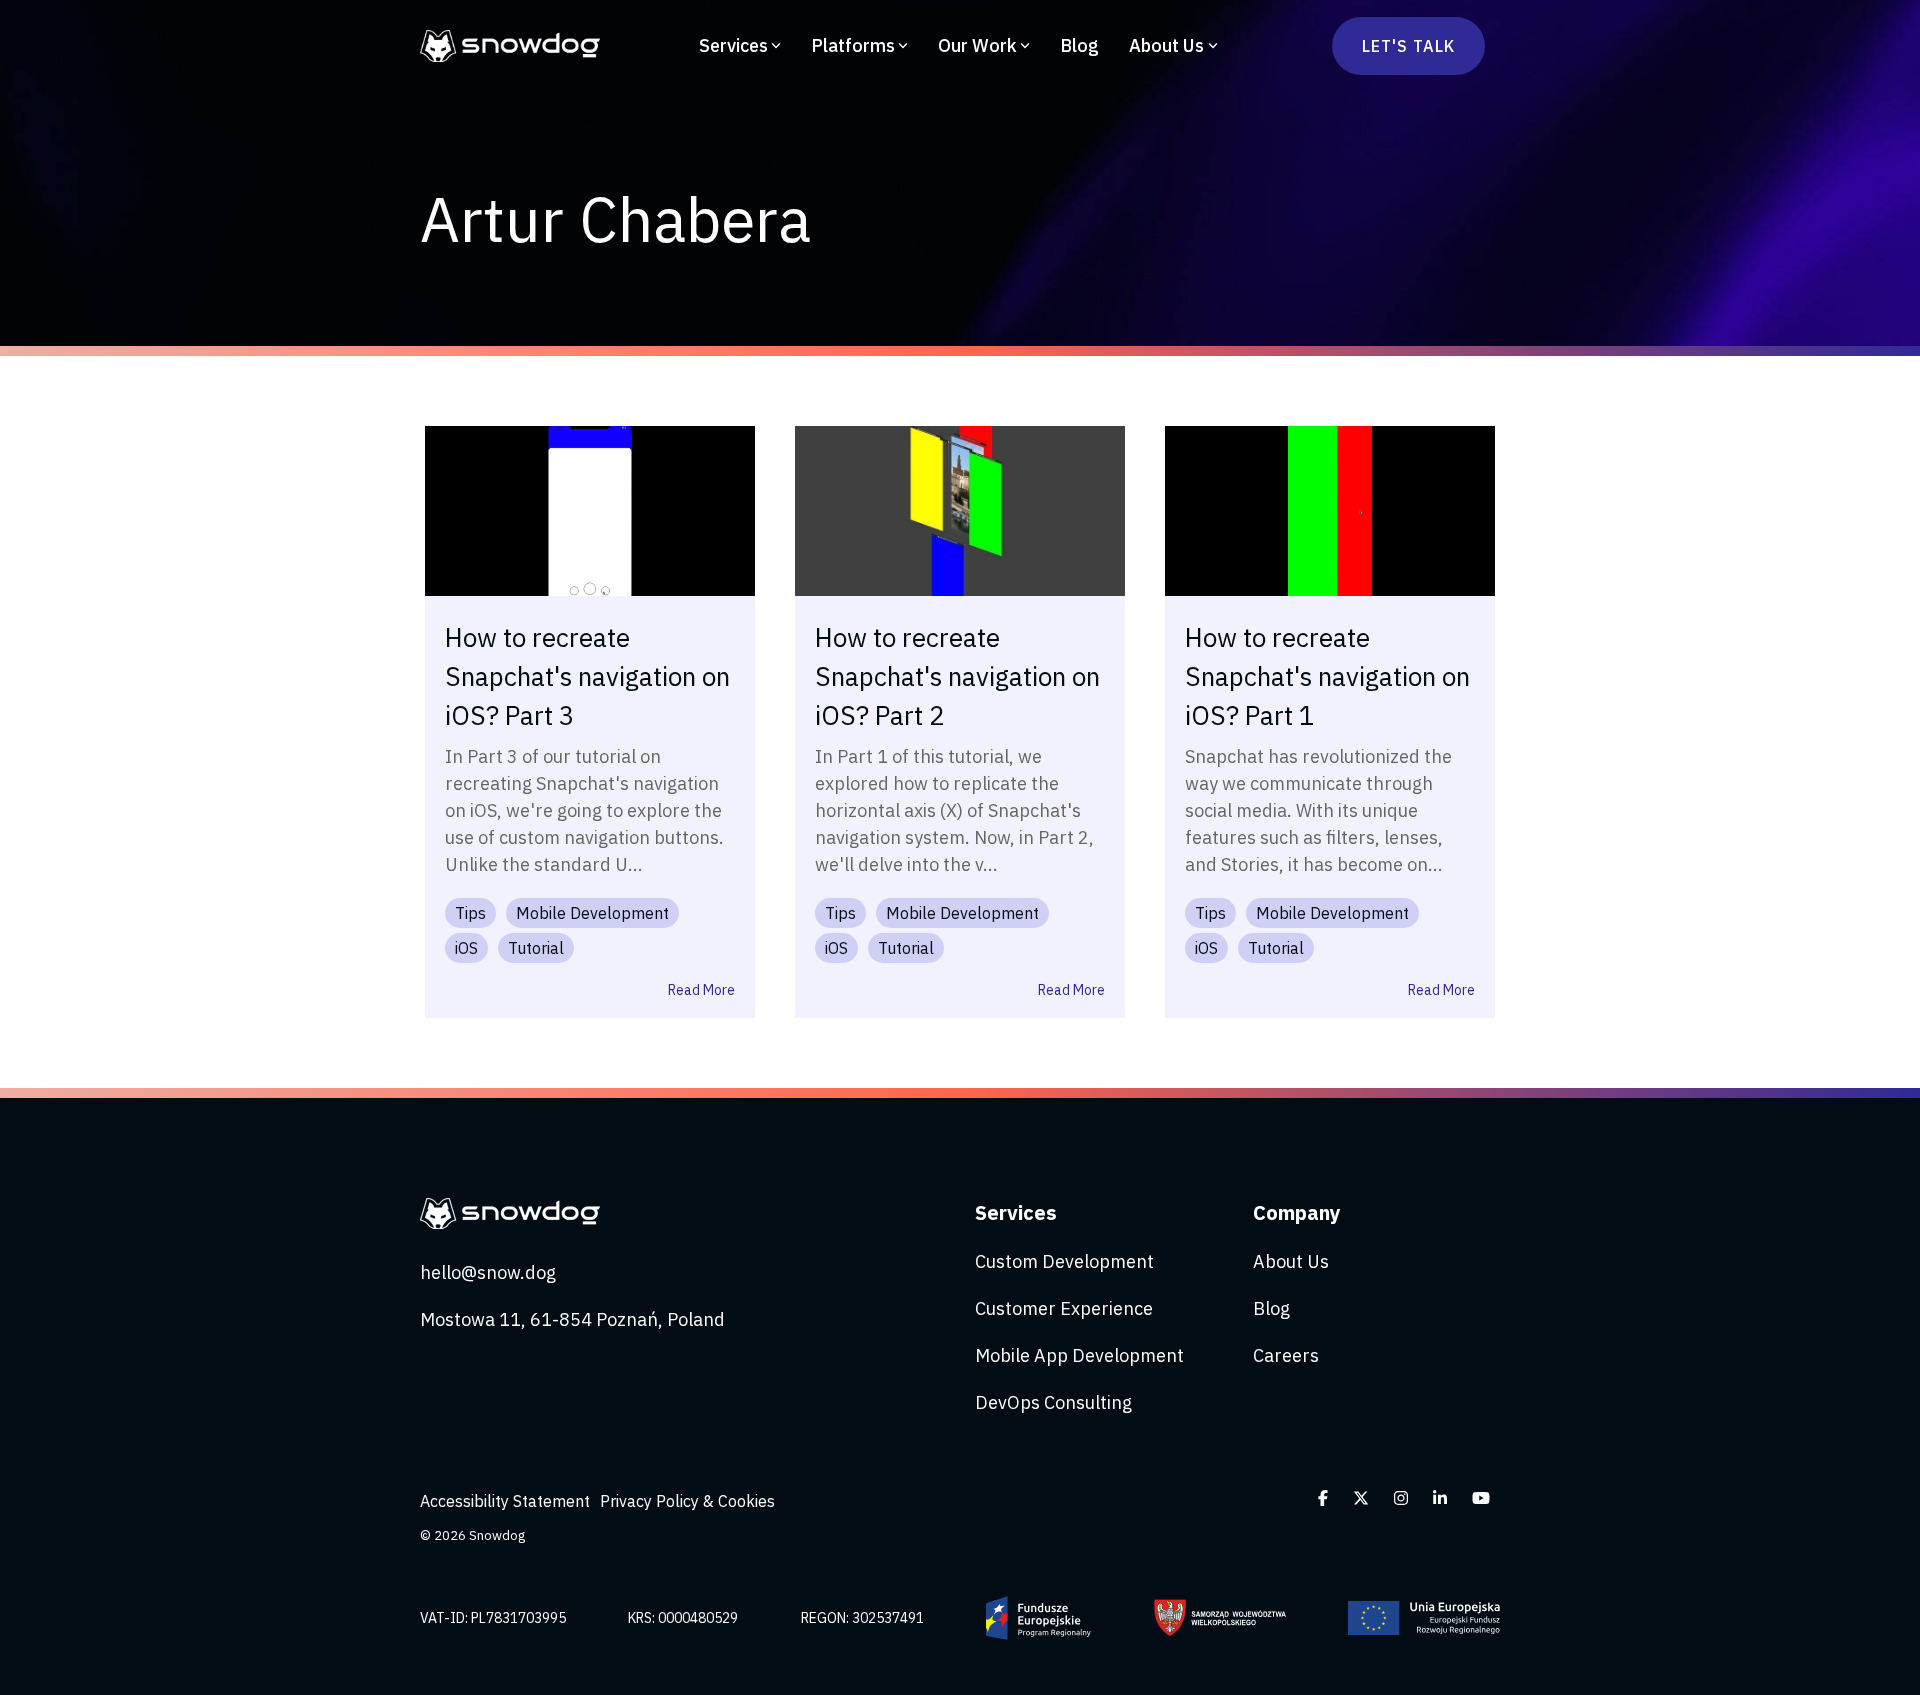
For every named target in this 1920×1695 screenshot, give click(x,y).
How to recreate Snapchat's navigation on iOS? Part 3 (587, 676)
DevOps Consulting (1053, 1402)
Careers (1286, 1355)
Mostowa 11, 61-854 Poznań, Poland (572, 1319)
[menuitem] (510, 1501)
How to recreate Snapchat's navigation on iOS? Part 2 (957, 676)
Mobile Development (592, 913)
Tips (470, 913)
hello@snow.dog (488, 1272)
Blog (1079, 45)
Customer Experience (1064, 1308)
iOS (466, 948)
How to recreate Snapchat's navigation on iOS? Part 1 (1327, 676)
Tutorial (536, 948)
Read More (701, 990)
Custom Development (1064, 1261)
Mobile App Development (1079, 1355)
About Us (1166, 45)
